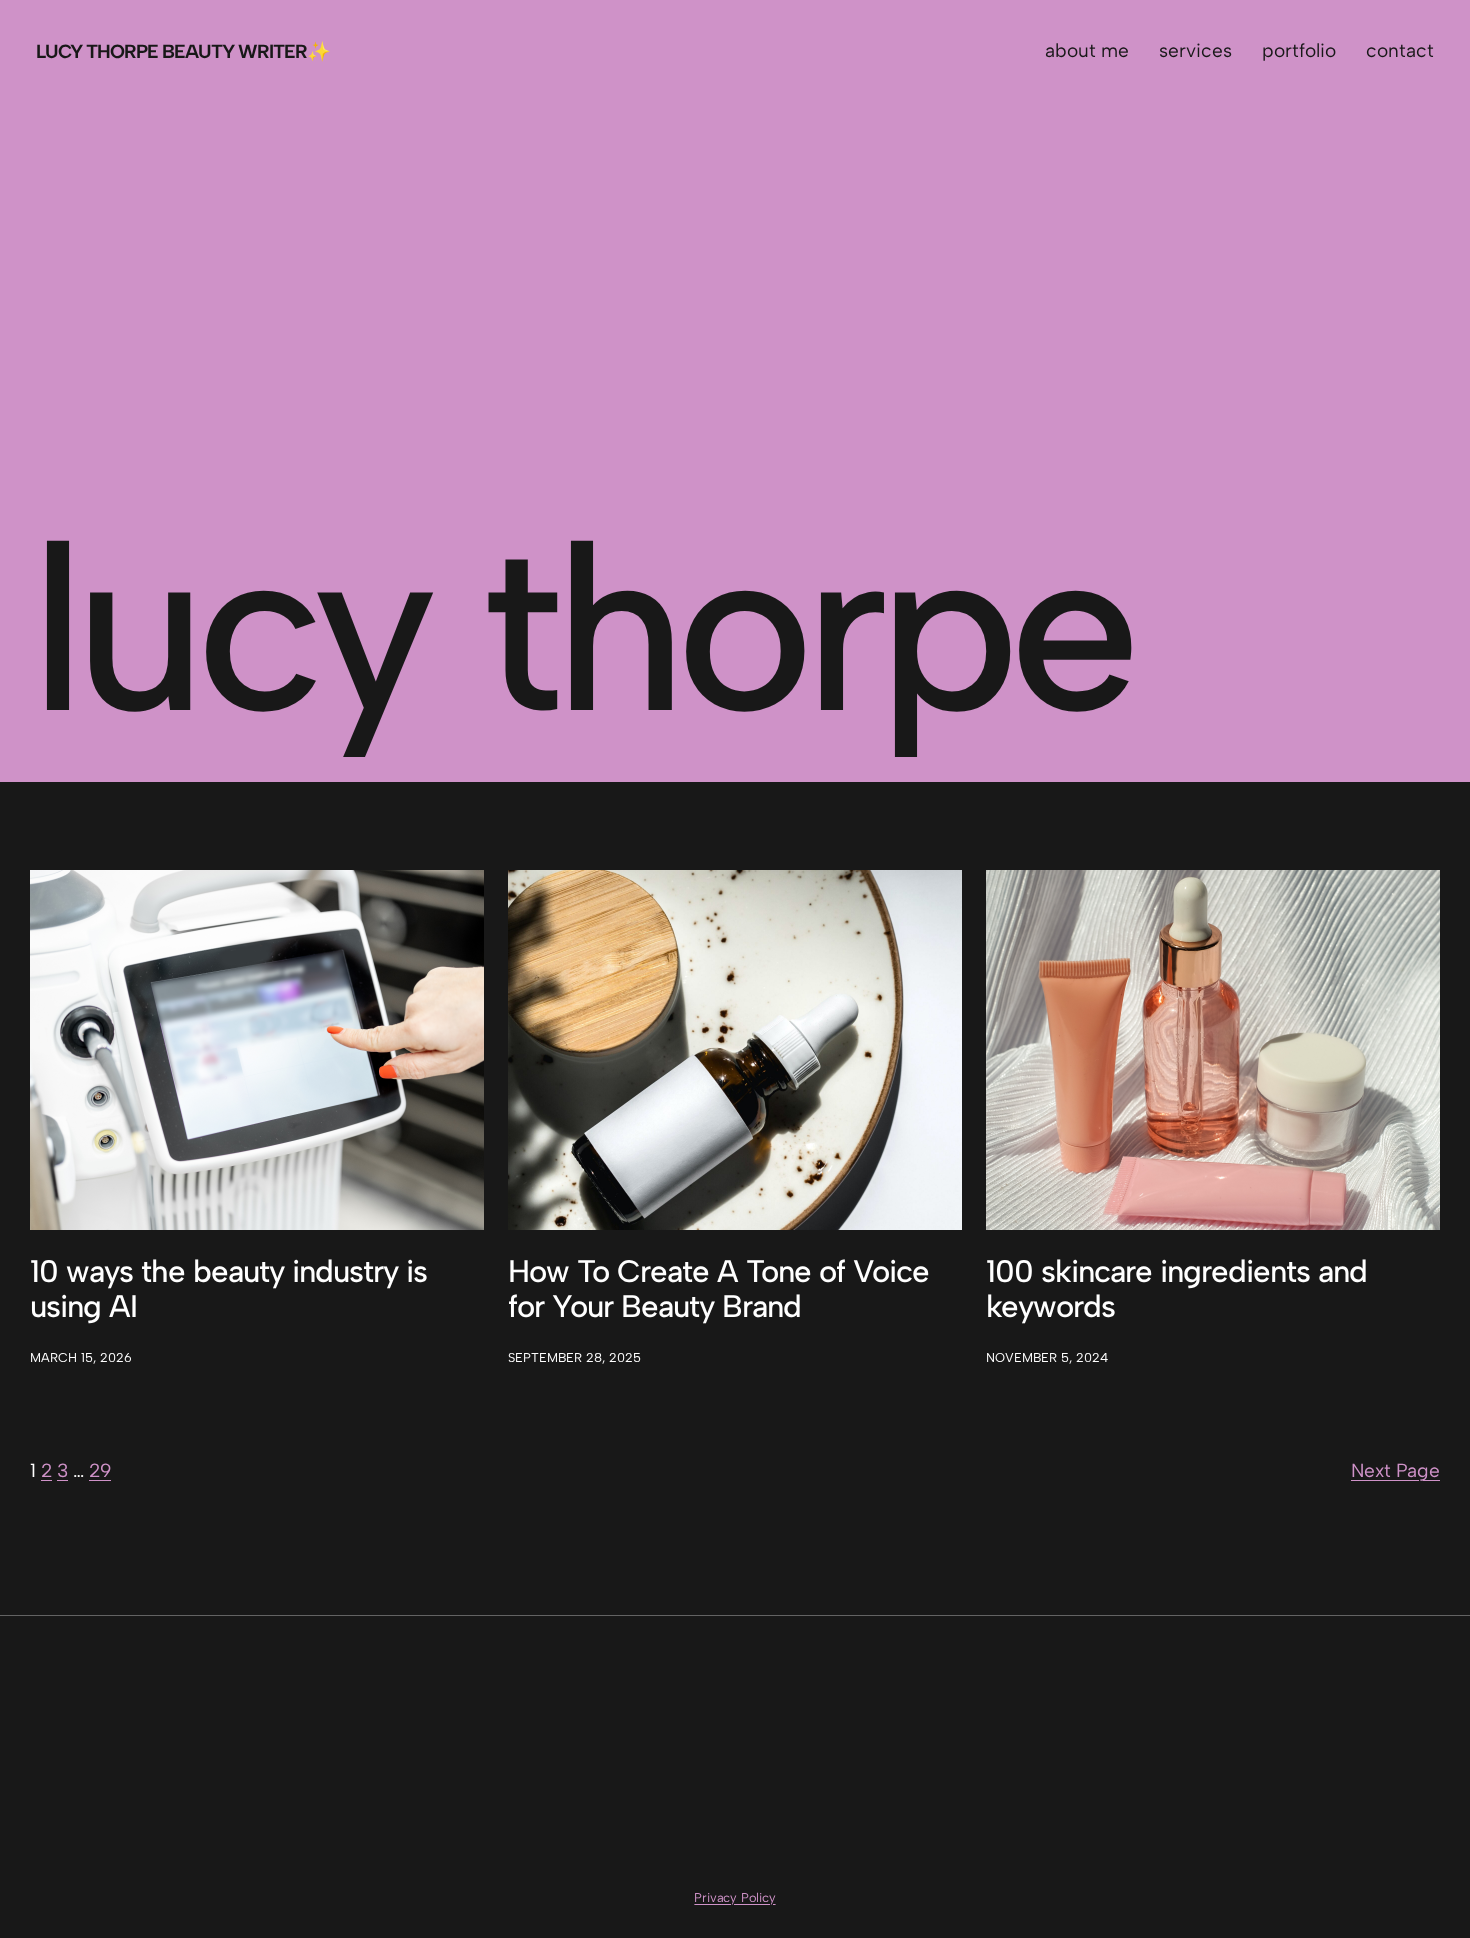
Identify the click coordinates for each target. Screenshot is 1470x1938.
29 (100, 1470)
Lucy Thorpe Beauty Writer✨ (183, 51)
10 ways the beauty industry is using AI (228, 1289)
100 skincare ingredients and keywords (1176, 1289)
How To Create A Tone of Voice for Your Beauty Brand (718, 1289)
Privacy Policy (734, 1897)
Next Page (1395, 1470)
